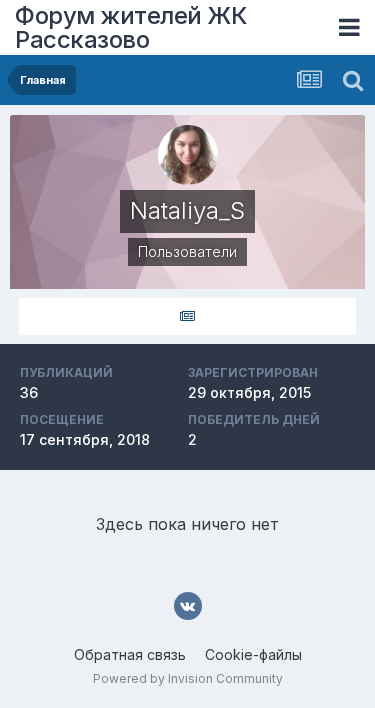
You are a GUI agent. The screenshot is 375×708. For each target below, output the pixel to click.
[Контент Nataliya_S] (187, 316)
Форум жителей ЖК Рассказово (131, 27)
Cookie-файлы (253, 654)
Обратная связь (130, 654)
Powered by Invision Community (188, 678)
